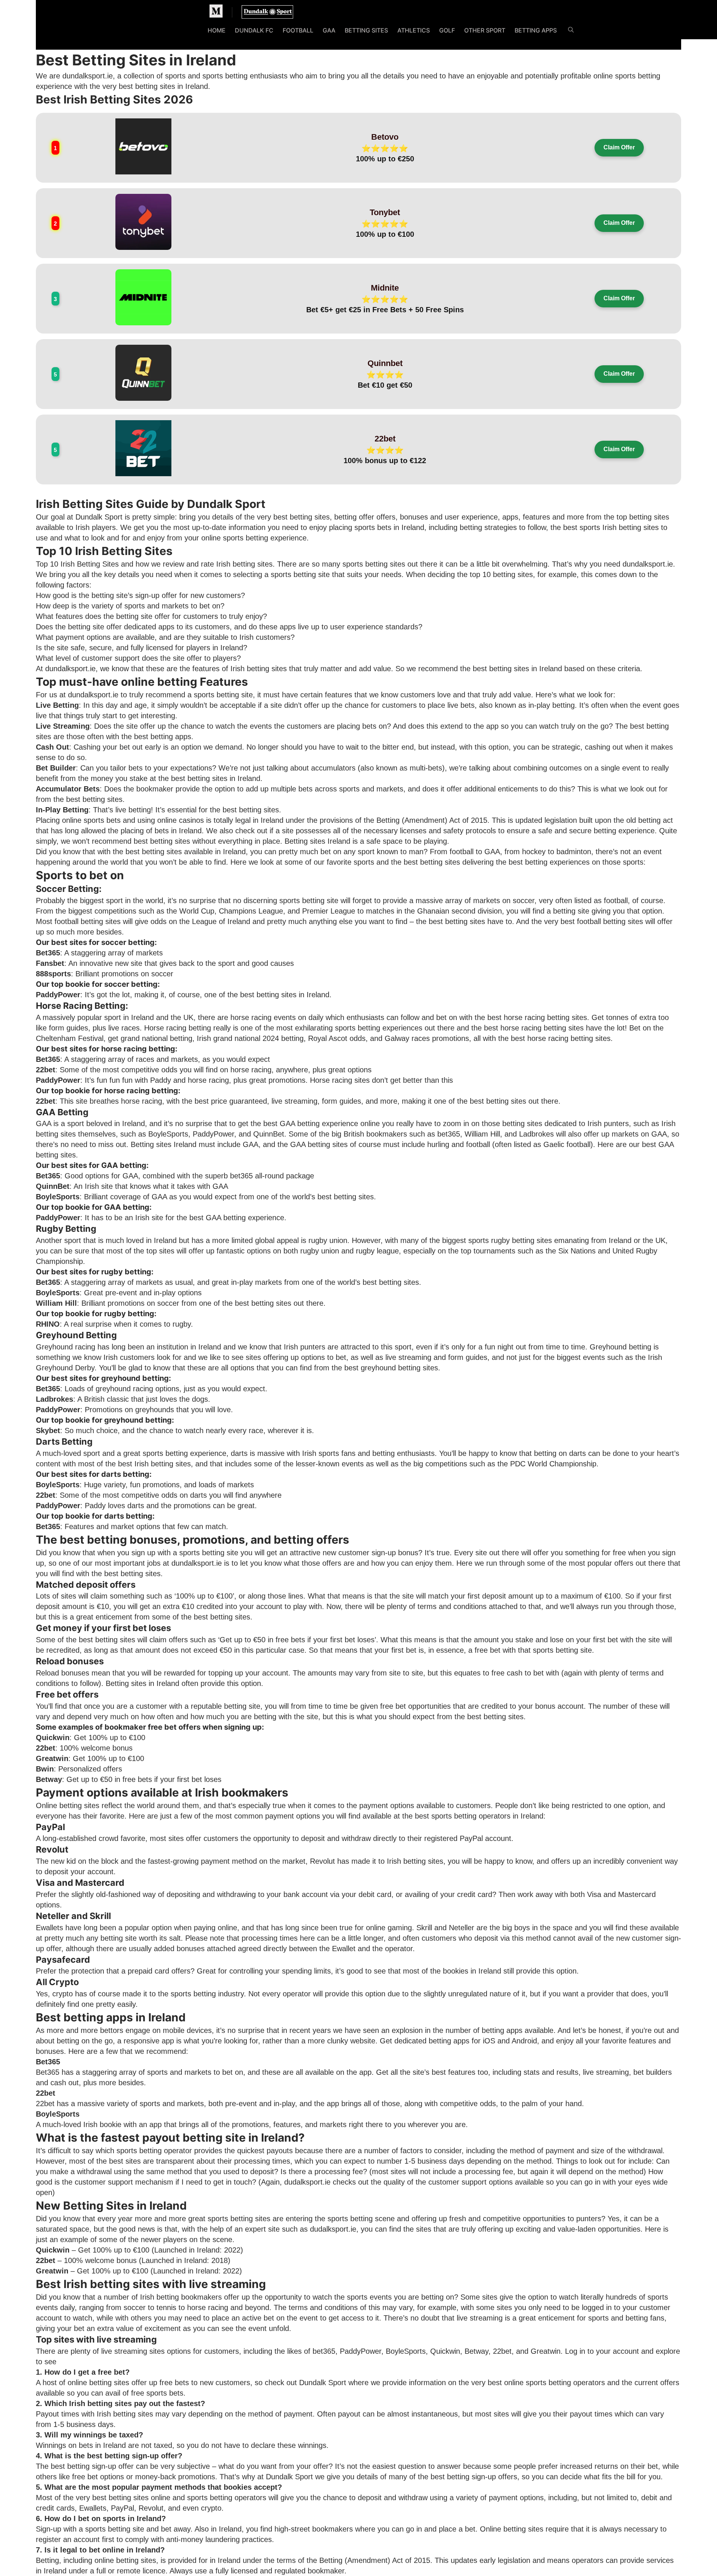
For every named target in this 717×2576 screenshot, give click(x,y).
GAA (329, 30)
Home (217, 30)
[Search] (571, 31)
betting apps (171, 737)
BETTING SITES (366, 30)
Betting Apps (536, 30)
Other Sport (485, 30)
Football (298, 30)
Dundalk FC (254, 30)
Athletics (414, 30)
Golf (447, 30)
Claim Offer (619, 147)
